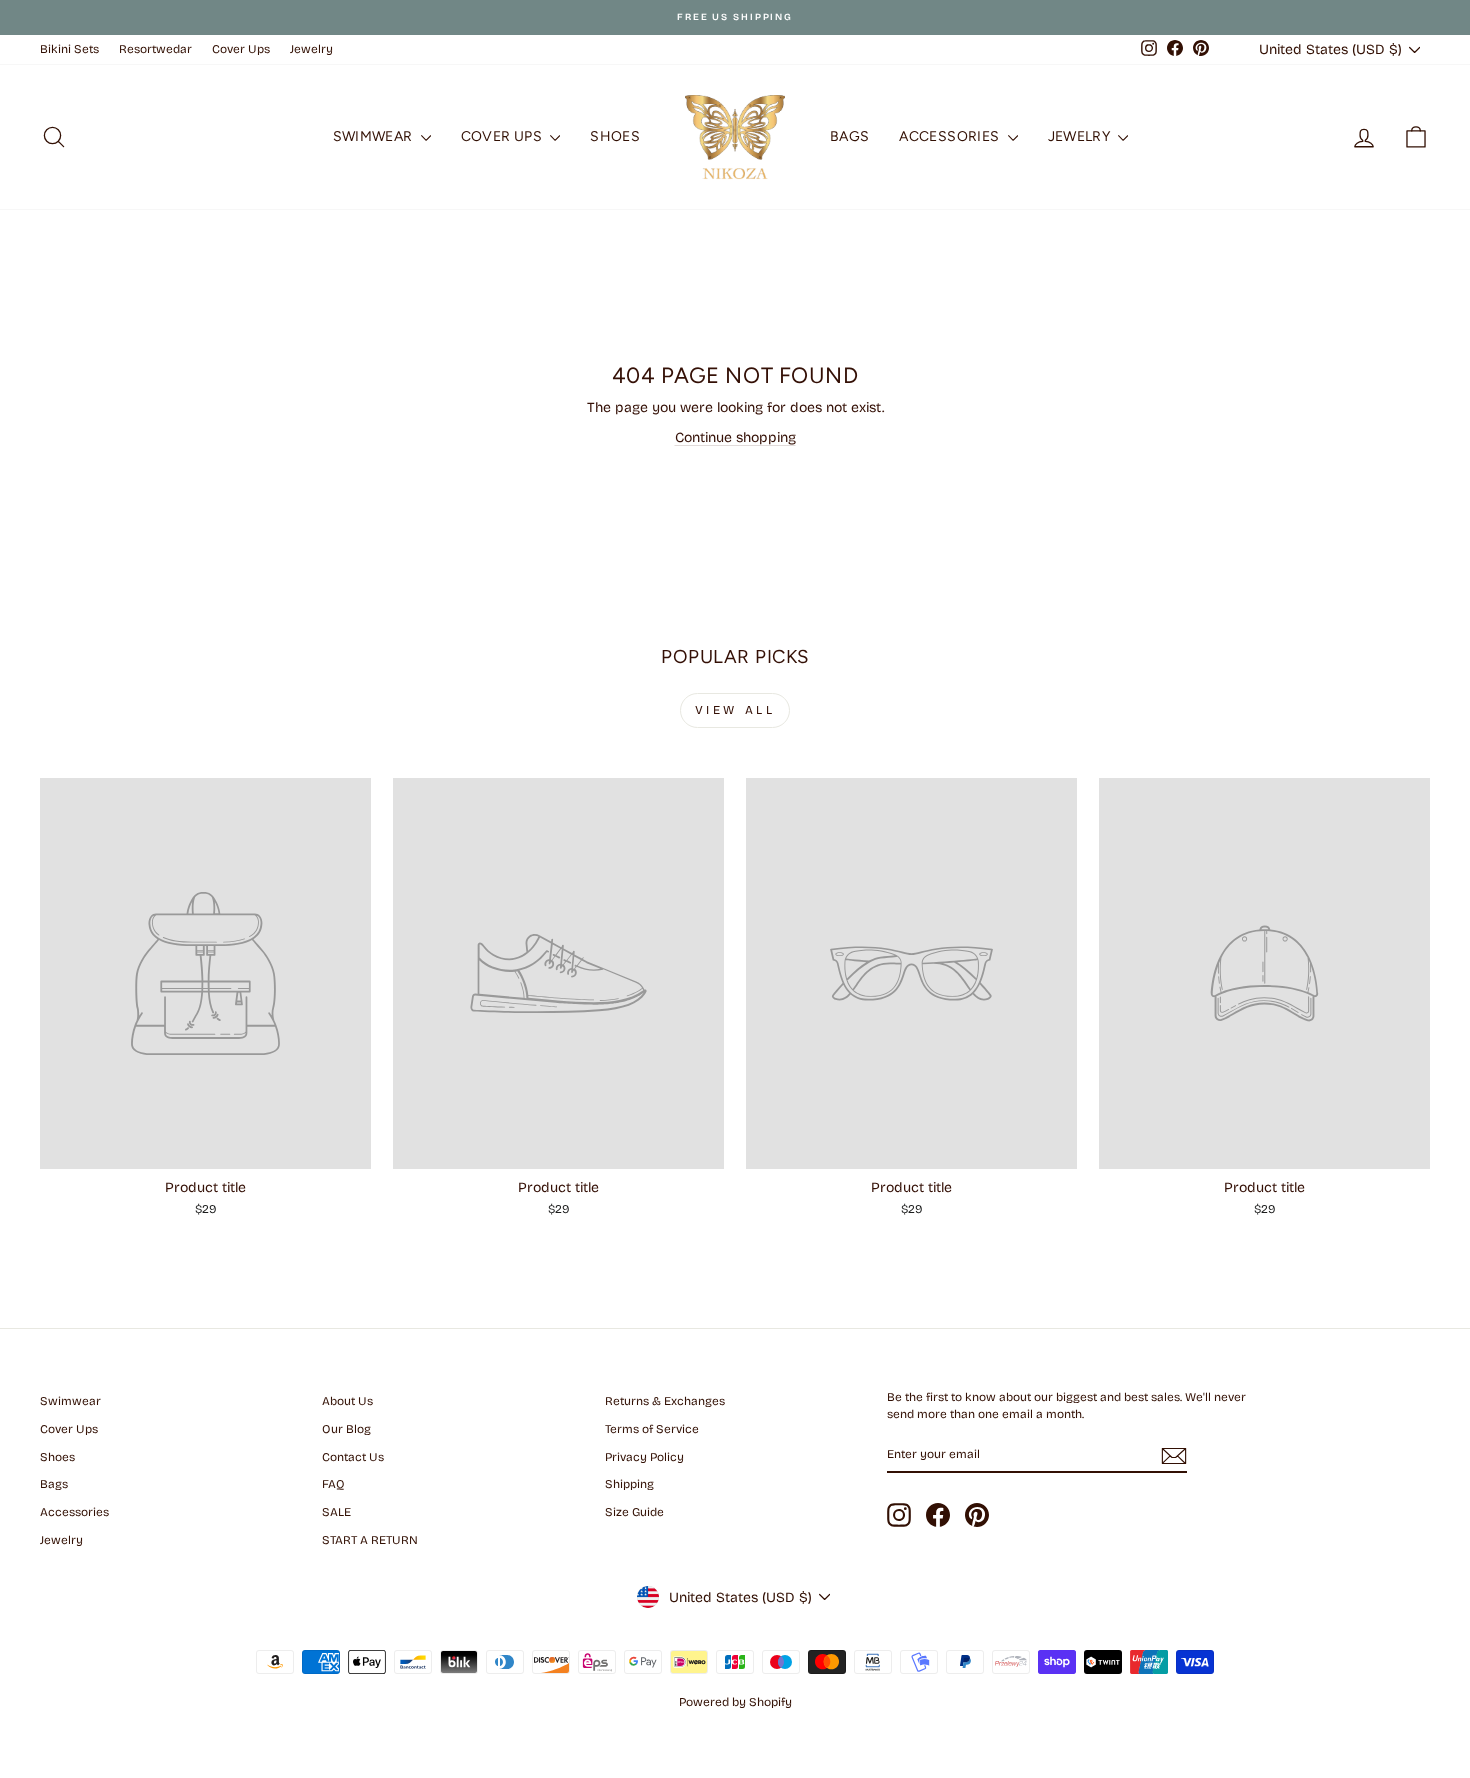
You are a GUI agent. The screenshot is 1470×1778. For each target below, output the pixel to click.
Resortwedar (155, 49)
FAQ (333, 1484)
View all (735, 710)
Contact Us (353, 1457)
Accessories (950, 136)
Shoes (615, 136)
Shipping (629, 1484)
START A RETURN (370, 1540)
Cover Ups (241, 49)
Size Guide (634, 1512)
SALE (336, 1512)
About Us (347, 1401)
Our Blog (346, 1429)
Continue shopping (735, 437)
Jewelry (311, 49)
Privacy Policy (644, 1457)
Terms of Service (652, 1429)
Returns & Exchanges (665, 1401)
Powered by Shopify (735, 1702)
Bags (849, 136)
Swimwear (374, 136)
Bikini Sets (69, 49)
